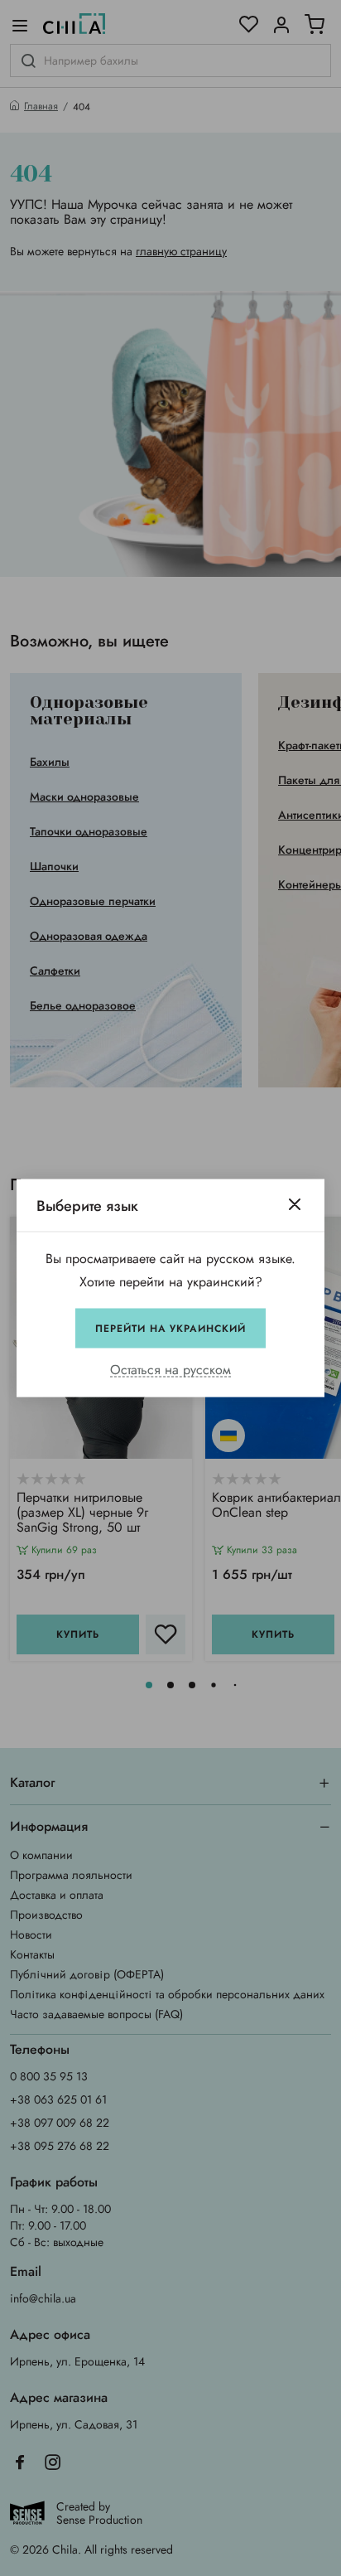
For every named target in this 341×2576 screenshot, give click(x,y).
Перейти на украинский (170, 1329)
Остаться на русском (170, 1370)
